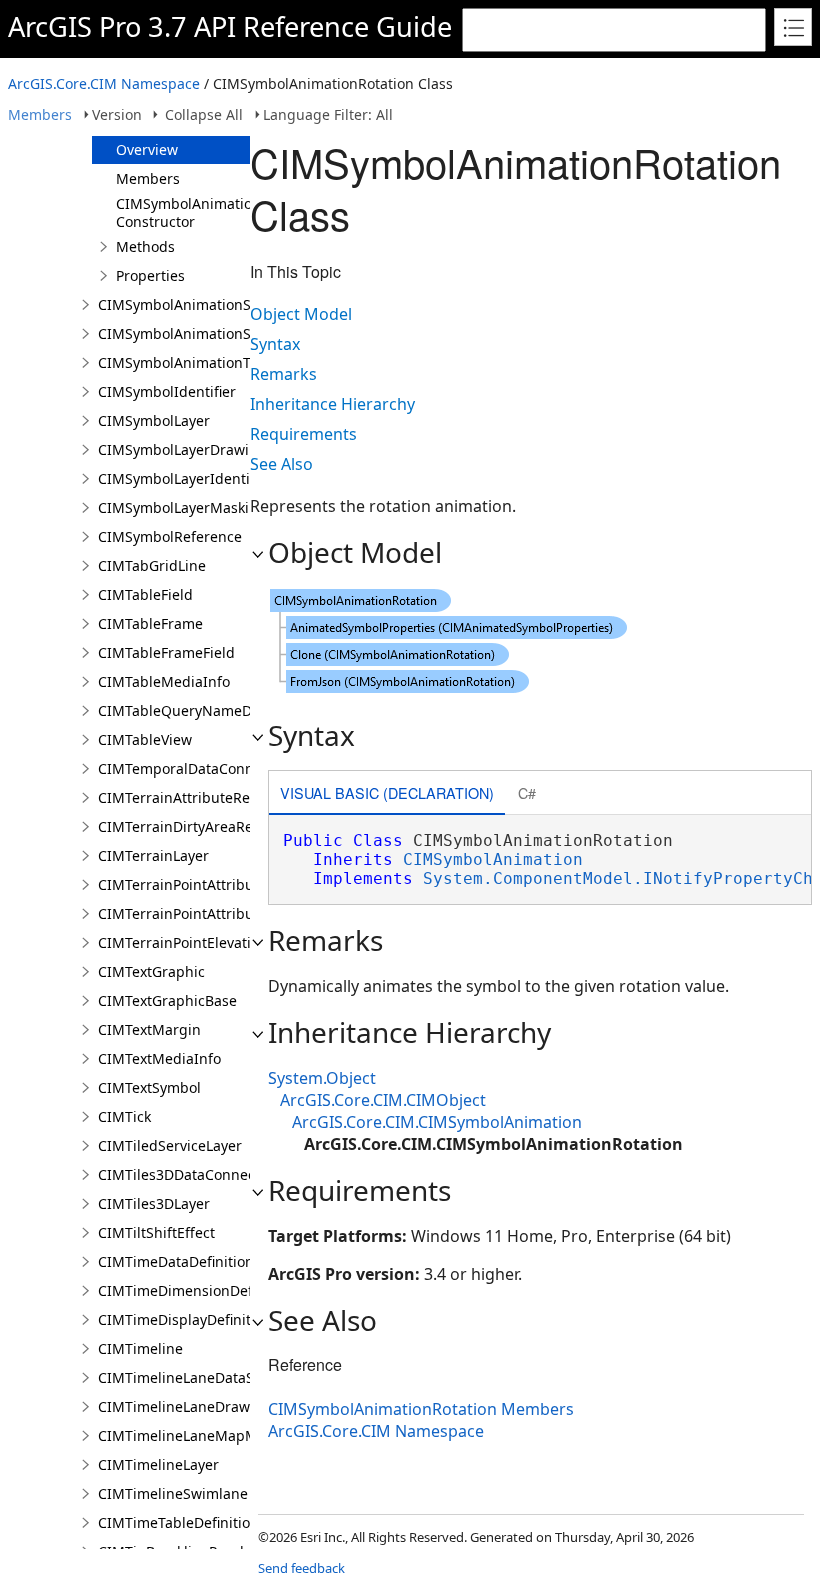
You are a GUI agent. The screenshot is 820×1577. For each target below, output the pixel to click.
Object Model (301, 314)
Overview (147, 149)
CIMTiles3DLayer (154, 1203)
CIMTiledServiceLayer (170, 1145)
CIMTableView (145, 739)
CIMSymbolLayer (154, 420)
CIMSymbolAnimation (493, 859)
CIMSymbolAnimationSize (184, 333)
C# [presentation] (527, 792)
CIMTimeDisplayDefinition (185, 1319)
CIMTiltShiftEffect (156, 1232)
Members (40, 114)
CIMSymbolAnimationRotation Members (421, 1409)
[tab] (387, 794)
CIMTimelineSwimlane (173, 1493)
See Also (281, 464)
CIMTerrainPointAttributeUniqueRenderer (238, 913)
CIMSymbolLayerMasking (182, 507)
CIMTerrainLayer (153, 855)
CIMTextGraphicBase (167, 1000)
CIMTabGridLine (152, 565)
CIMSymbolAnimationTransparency (216, 362)
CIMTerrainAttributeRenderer (197, 797)
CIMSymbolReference (170, 536)
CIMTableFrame (150, 623)
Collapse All (204, 114)
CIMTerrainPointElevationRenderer (214, 942)
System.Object (322, 1078)
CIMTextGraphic (151, 971)
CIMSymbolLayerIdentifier (185, 478)
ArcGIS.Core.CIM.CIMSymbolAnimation (437, 1122)
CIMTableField (145, 594)
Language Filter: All (328, 114)
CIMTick (124, 1116)
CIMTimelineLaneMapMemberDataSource (238, 1435)
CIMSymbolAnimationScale (188, 304)
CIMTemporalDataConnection (196, 768)
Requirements (303, 434)
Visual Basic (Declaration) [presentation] (387, 792)
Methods (145, 246)
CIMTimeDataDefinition (176, 1261)
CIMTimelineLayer (158, 1464)
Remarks (283, 374)
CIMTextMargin (149, 1029)
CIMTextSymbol (149, 1087)
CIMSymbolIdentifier (167, 391)
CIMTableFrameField (166, 652)
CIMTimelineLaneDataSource (195, 1377)
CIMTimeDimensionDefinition (196, 1290)
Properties (150, 275)
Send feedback (301, 1568)
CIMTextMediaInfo (159, 1058)
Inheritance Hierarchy (332, 404)
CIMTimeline (140, 1348)
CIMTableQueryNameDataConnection (223, 710)
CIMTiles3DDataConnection (189, 1174)
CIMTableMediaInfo (164, 681)
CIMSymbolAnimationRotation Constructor (216, 212)
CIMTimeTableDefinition (178, 1522)
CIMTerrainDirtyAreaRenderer (198, 826)
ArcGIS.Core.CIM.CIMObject (383, 1100)
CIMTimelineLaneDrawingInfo (198, 1406)
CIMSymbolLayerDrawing (182, 449)
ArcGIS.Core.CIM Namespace (104, 83)
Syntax (275, 344)
